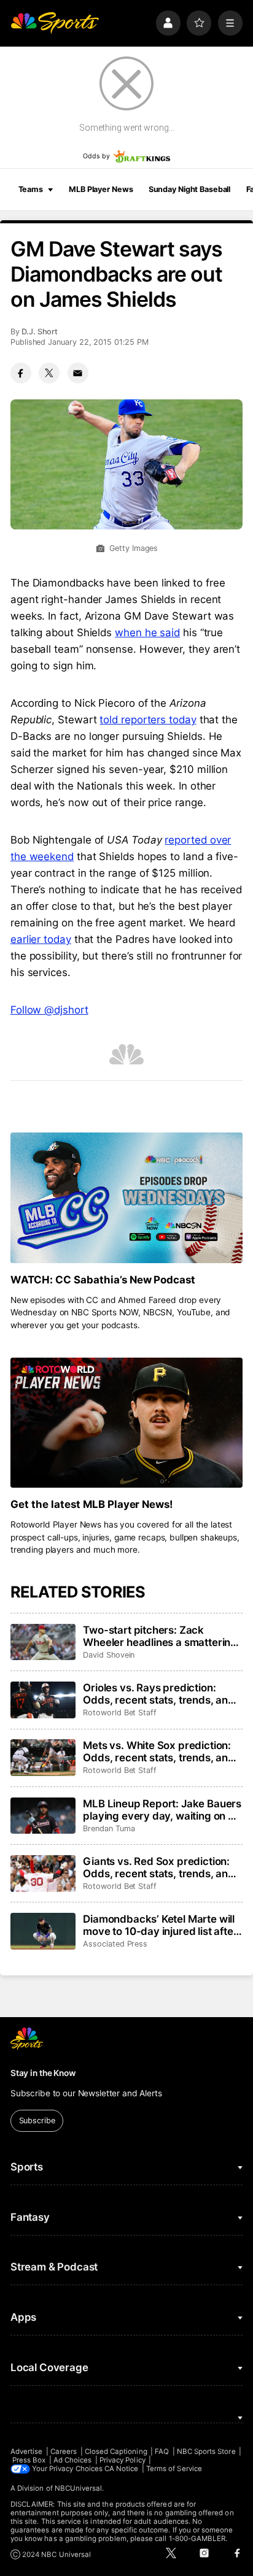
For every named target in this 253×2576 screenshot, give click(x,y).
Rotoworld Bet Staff (120, 1713)
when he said (147, 632)
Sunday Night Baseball (189, 189)
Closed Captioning (116, 2451)
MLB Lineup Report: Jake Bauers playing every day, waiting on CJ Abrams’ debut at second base (162, 1810)
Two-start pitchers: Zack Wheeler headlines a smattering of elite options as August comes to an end (162, 1636)
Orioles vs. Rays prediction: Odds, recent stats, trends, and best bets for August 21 (159, 1694)
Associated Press (115, 1944)
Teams (31, 189)
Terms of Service (174, 2469)
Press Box (29, 2460)
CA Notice (122, 2469)
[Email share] (78, 373)
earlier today (41, 939)
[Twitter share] (49, 373)
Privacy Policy (123, 2460)
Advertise (27, 2451)
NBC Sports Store (206, 2451)
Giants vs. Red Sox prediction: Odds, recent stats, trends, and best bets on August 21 (159, 1867)
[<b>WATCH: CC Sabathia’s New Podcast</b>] (126, 1198)
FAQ (162, 2451)
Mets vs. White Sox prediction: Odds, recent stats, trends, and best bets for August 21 (159, 1751)
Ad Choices (73, 2460)
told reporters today (148, 720)
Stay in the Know (43, 2073)
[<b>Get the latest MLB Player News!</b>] (126, 1423)
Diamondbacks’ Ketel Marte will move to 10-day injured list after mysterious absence (160, 1925)
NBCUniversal (79, 2488)
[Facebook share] (21, 373)
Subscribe (37, 2120)
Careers (64, 2451)
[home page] (55, 23)
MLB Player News (101, 189)
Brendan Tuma (109, 1828)
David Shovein (109, 1655)
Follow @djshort (49, 1010)
